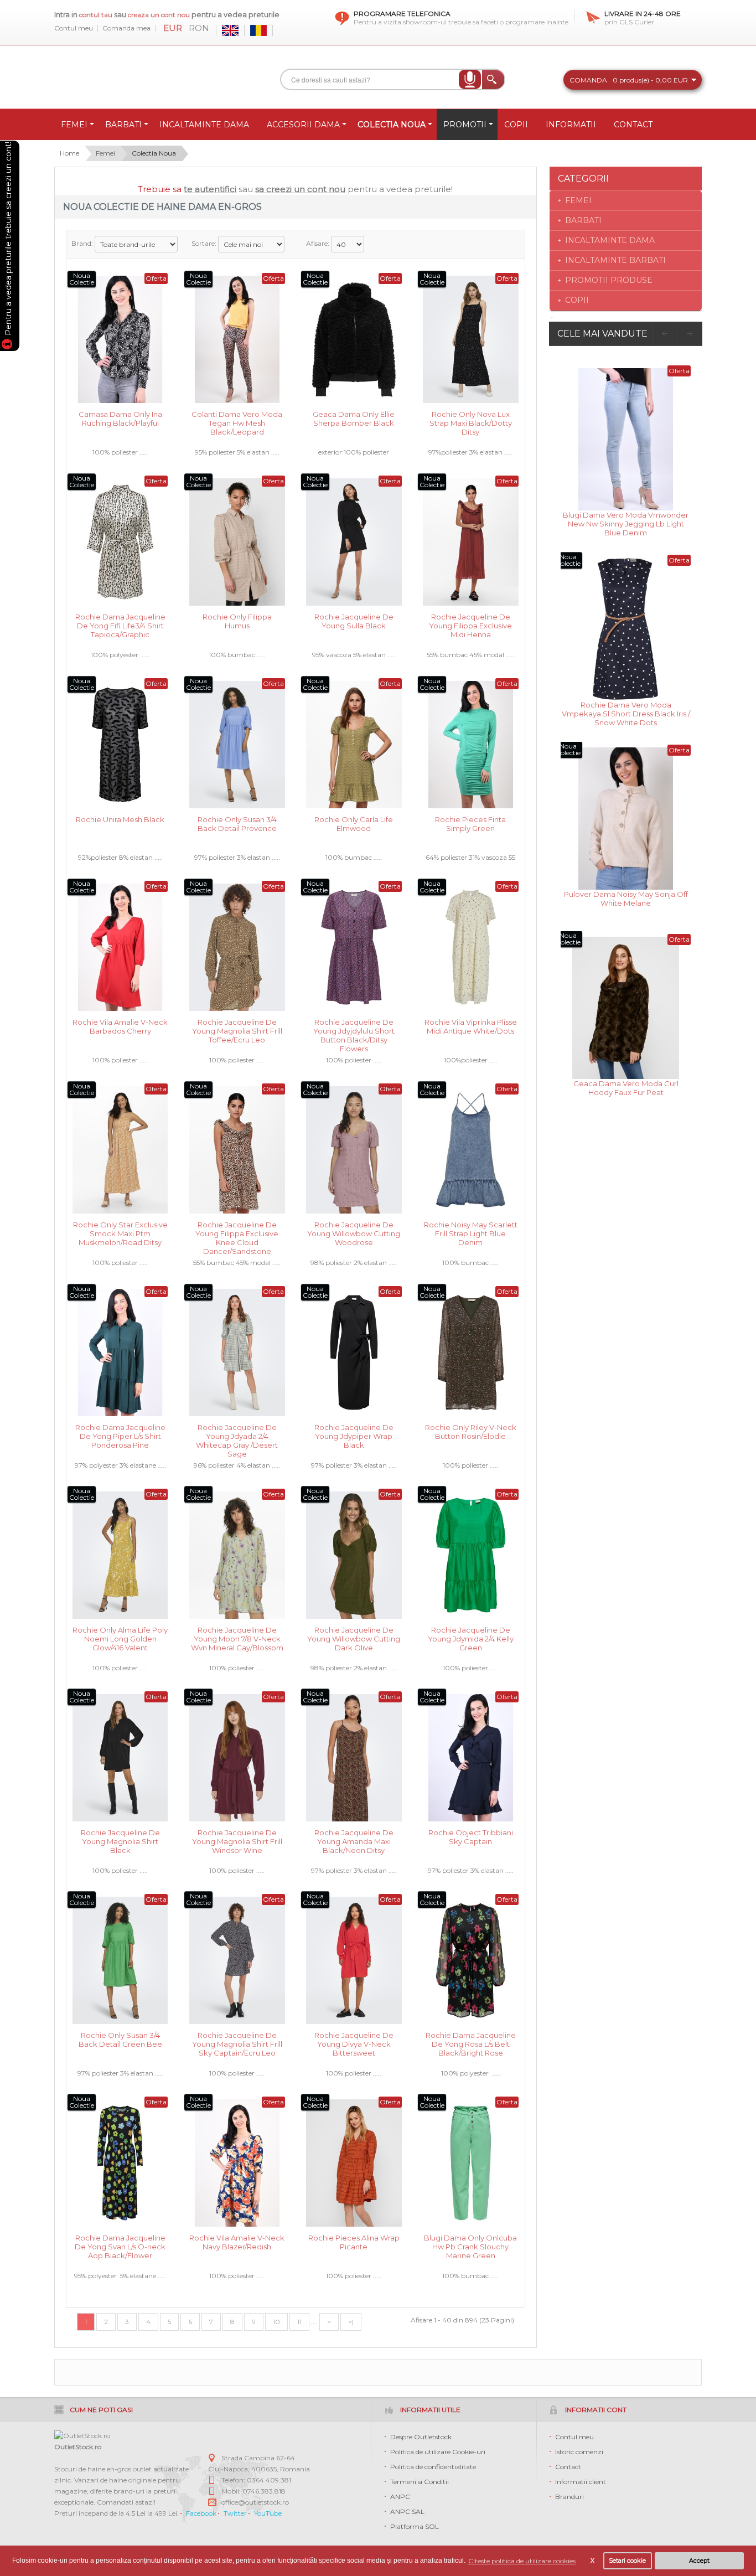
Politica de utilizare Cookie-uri (438, 2452)
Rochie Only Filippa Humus (237, 621)
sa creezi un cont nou (300, 189)
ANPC (400, 2497)
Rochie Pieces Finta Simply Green (470, 824)
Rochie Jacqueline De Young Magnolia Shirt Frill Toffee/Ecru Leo (237, 1030)
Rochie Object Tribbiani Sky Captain (471, 1837)
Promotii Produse (609, 280)
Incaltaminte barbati (615, 260)
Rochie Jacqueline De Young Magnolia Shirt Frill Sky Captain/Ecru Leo (237, 2043)
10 (276, 2322)
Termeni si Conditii (420, 2482)
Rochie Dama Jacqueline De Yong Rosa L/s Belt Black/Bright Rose (471, 2043)
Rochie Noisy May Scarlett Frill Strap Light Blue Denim (471, 1233)
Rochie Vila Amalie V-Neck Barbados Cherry (120, 1026)
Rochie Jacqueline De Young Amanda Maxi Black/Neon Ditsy (354, 1841)
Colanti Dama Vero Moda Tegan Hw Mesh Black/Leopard (237, 422)
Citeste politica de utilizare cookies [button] (522, 2561)
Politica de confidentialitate (433, 2467)
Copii (577, 300)
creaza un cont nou (160, 15)
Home (69, 153)
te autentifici (210, 189)
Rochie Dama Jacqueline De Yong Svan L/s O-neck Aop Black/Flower (120, 2246)
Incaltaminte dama (610, 240)
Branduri (569, 2497)
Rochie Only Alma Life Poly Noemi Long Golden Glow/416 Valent (120, 1638)
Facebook (201, 2513)
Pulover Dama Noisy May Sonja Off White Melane (626, 899)
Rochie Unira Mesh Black (120, 819)
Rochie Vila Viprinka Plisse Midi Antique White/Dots (471, 1026)
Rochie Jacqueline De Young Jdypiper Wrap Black (354, 1435)
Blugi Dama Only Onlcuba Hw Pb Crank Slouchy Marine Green (470, 2246)
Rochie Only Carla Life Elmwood (354, 824)
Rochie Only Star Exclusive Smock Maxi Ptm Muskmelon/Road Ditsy (120, 1233)
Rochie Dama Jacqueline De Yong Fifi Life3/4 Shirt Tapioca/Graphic (120, 625)
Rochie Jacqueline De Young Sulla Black (354, 621)
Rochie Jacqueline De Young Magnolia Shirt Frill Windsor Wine (237, 1841)
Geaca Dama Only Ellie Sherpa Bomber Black (354, 419)
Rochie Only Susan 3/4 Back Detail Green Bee (120, 2040)
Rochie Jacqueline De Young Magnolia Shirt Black (120, 1841)
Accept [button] (699, 2561)
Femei (105, 153)
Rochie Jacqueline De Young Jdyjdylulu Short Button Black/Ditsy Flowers (354, 1030)
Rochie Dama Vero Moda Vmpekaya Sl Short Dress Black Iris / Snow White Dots (626, 713)
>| (351, 2322)
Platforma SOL (415, 2526)
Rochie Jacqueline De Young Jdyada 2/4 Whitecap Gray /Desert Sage (237, 1435)
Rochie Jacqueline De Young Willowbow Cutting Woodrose (354, 1233)
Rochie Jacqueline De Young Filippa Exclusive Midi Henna (470, 625)
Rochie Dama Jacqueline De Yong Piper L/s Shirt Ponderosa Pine (120, 1435)
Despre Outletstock (421, 2437)
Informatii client (581, 2482)
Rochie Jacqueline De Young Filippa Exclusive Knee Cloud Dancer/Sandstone (237, 1233)
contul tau (96, 15)
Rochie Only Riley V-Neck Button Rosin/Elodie (471, 1432)
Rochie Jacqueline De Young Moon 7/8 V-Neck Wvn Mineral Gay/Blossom (237, 1638)
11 (299, 2322)
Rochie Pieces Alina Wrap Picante (354, 2242)
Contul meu (74, 28)
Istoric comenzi (579, 2452)
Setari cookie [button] (627, 2561)
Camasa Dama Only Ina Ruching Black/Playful (120, 419)
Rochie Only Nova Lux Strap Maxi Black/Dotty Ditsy (471, 422)
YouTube (268, 2513)
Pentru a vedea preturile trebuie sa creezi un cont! (8, 240)
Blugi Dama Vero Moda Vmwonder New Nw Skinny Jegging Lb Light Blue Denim (626, 523)
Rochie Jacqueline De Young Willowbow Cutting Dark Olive (354, 1638)
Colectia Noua (154, 153)
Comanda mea (126, 28)
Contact (568, 2467)
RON (199, 28)
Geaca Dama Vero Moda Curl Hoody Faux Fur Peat (626, 1088)
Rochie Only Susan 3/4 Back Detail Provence (237, 824)
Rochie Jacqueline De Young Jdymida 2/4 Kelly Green (471, 1638)
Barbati (583, 220)
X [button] (592, 2561)
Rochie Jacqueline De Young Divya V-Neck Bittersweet (354, 2043)
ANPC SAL (407, 2512)
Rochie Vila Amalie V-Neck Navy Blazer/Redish (237, 2242)
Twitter (235, 2513)
